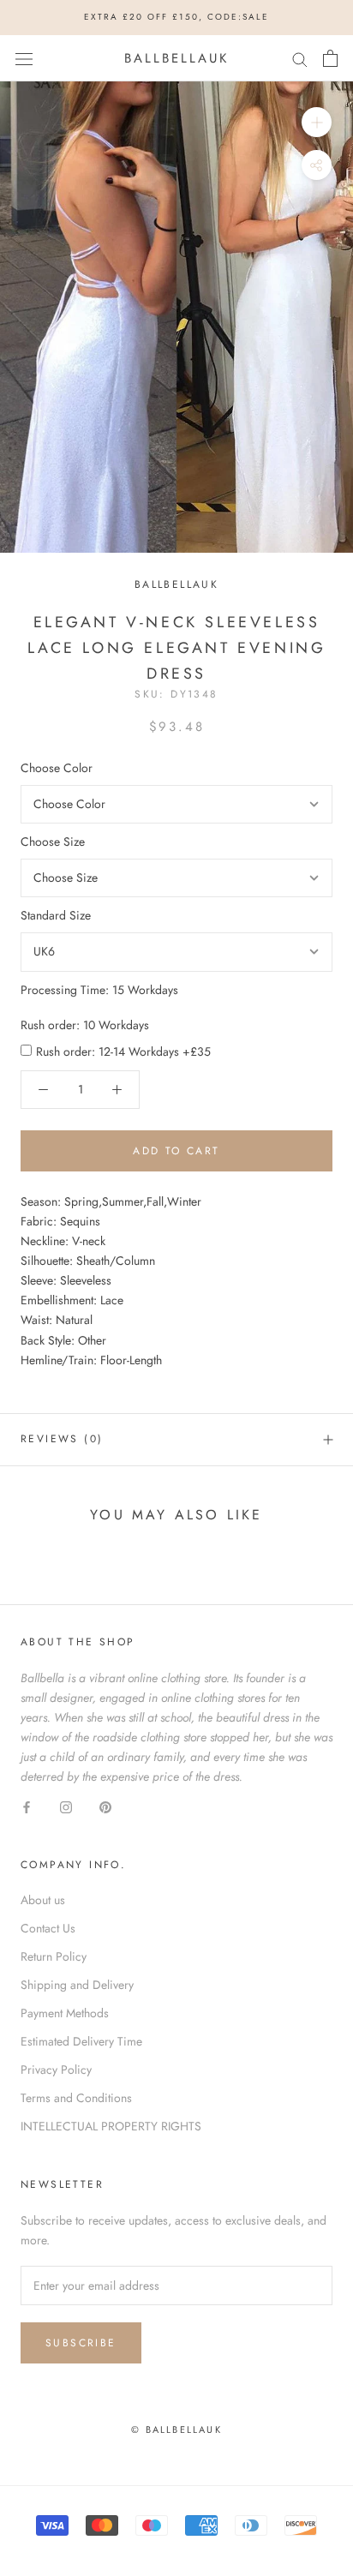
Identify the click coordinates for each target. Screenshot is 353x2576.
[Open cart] (330, 58)
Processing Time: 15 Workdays (99, 990)
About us (43, 1900)
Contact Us (48, 1928)
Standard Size (56, 915)
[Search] (300, 58)
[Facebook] (27, 1806)
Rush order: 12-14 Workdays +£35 (123, 1051)
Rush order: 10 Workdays (85, 1025)
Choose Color (57, 768)
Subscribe (81, 2343)
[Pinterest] (105, 1806)
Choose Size (53, 842)
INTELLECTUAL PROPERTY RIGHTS (111, 2126)
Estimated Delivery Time (81, 2041)
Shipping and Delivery (77, 1985)
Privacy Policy (56, 2070)
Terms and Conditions (76, 2098)
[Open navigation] (24, 58)
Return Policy (54, 1956)
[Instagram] (66, 1806)
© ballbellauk (176, 2429)
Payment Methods (65, 2013)
